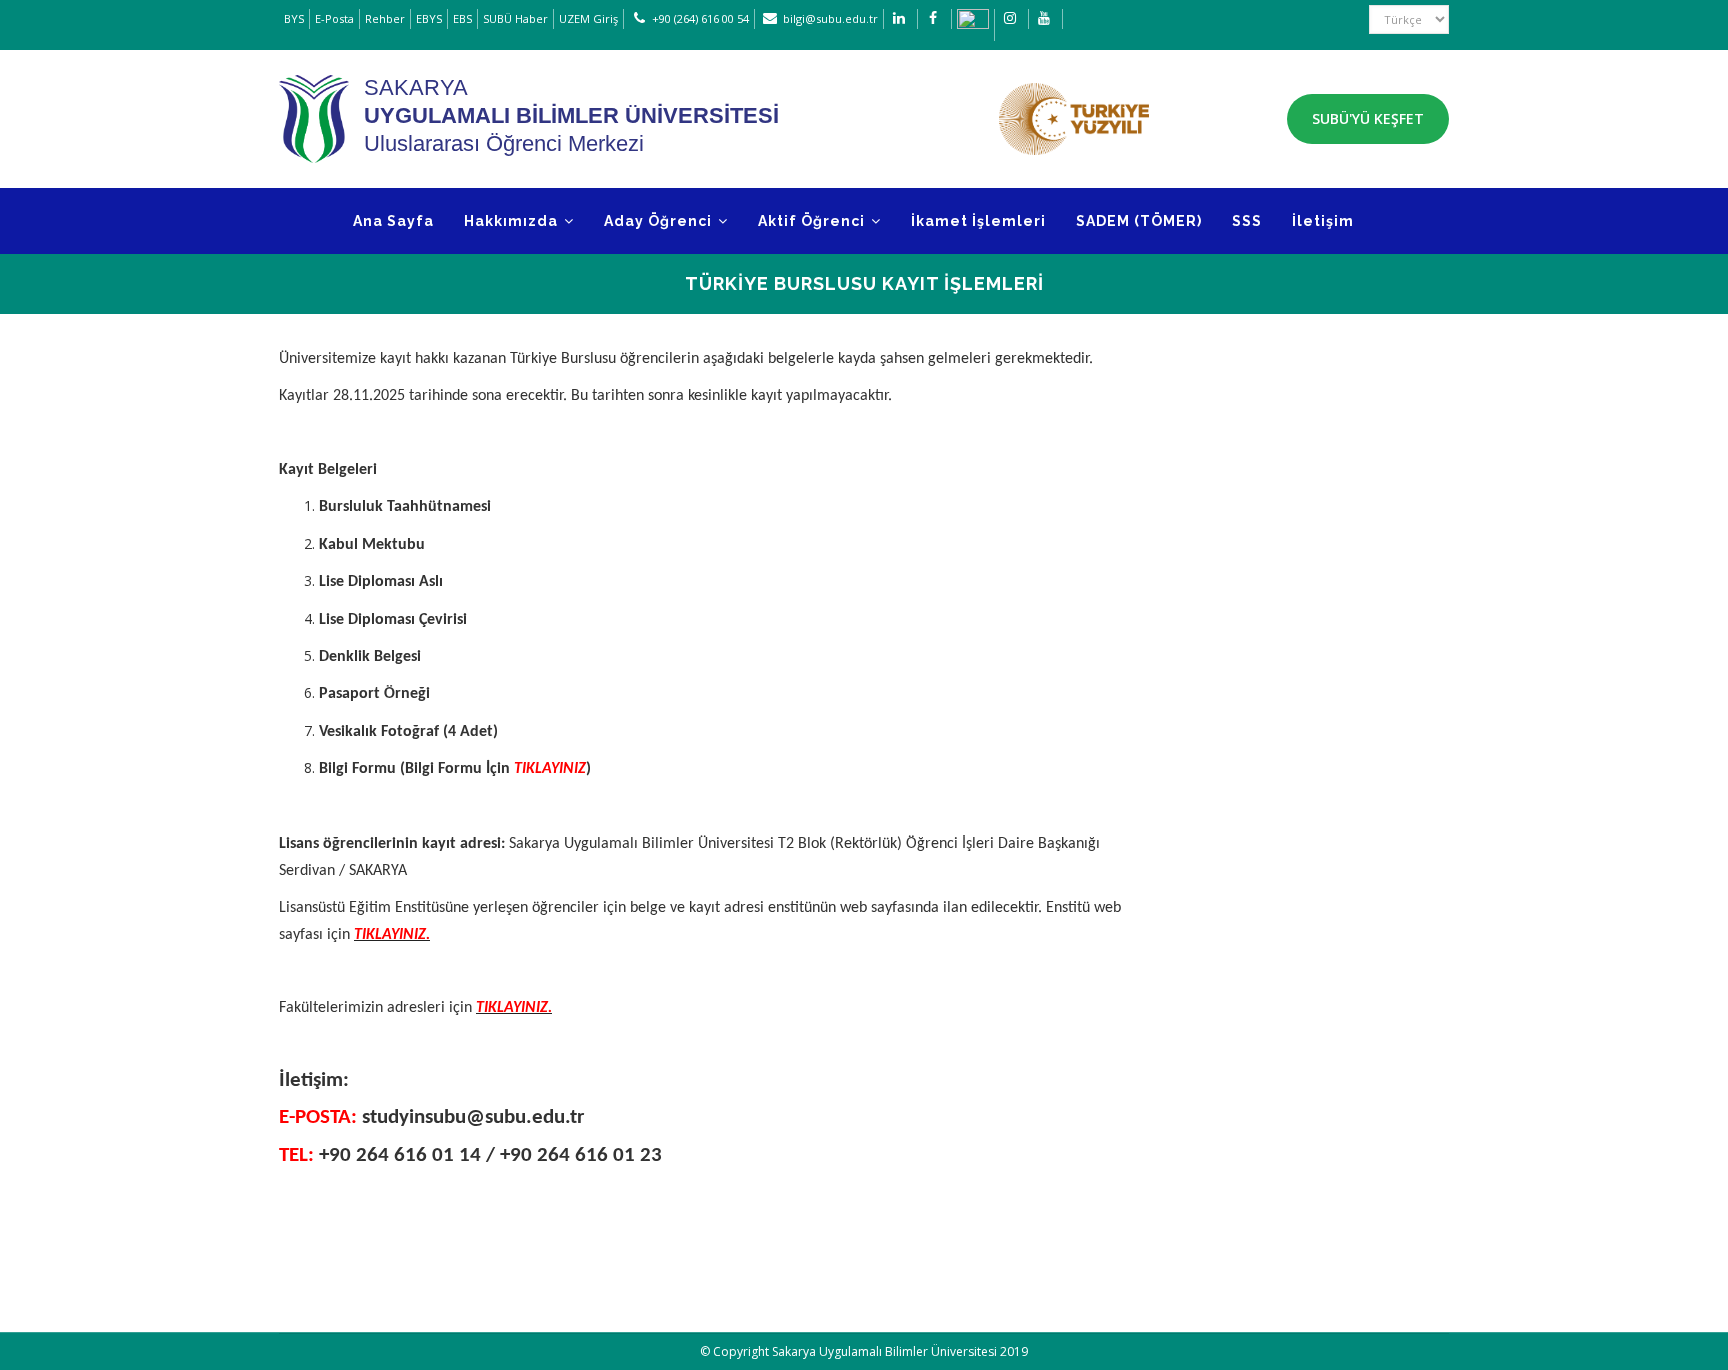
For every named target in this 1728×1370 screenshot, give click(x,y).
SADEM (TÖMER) (1139, 221)
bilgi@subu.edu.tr (830, 18)
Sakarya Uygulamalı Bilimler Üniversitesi (884, 1351)
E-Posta (334, 18)
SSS (1247, 221)
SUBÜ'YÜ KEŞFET (1368, 118)
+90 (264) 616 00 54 (700, 18)
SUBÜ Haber (515, 18)
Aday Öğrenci (660, 221)
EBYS (429, 18)
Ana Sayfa (393, 221)
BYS (294, 18)
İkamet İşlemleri (978, 221)
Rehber (385, 18)
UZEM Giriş (588, 18)
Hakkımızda (513, 221)
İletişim (1323, 221)
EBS (462, 18)
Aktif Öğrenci (813, 221)
